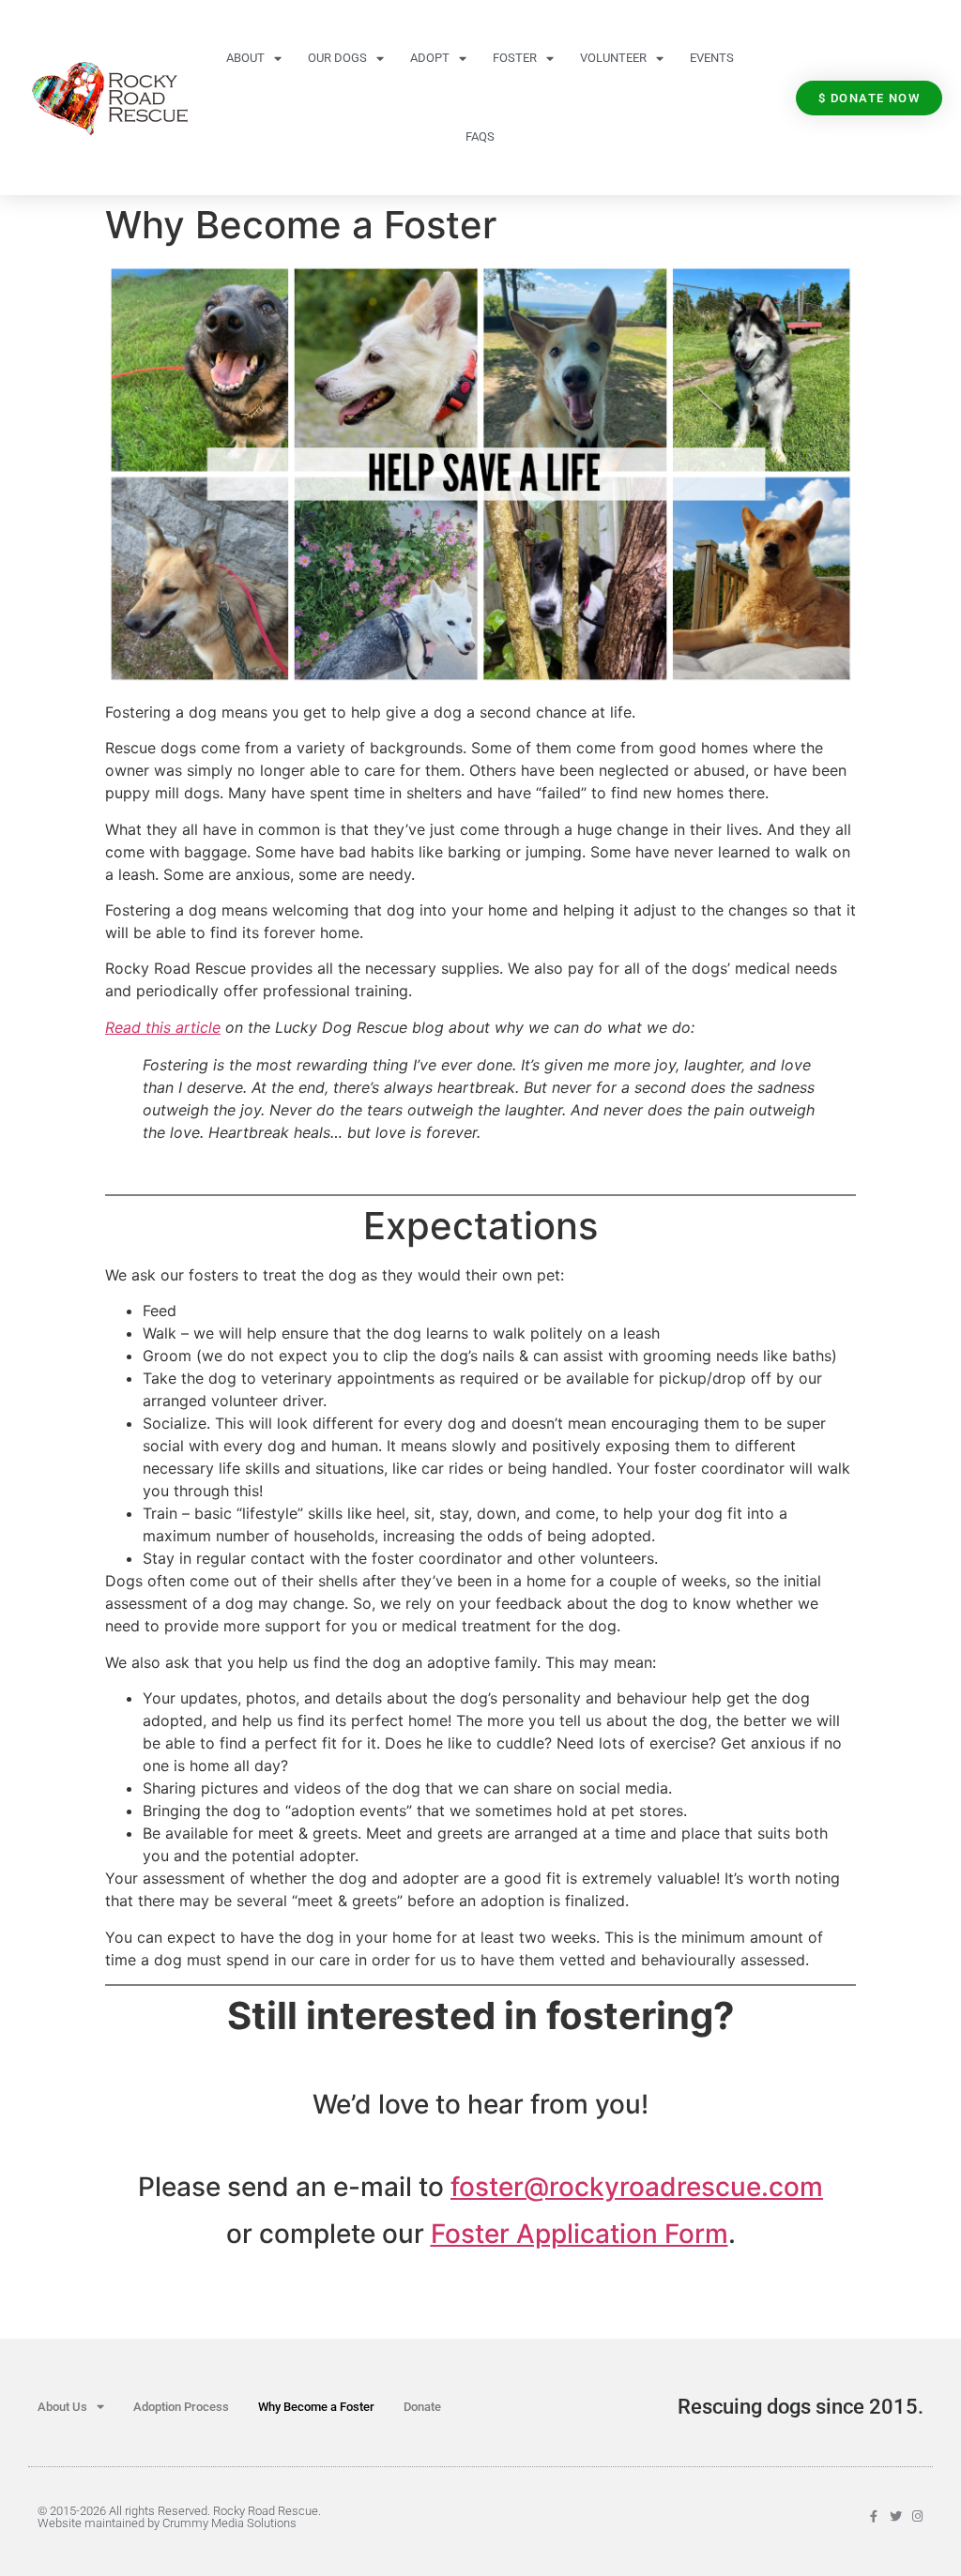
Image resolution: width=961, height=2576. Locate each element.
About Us (62, 2407)
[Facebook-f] (874, 2516)
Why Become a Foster (316, 2407)
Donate (422, 2407)
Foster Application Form (580, 2234)
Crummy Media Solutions (229, 2523)
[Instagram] (917, 2516)
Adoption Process (181, 2407)
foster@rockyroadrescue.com (637, 2187)
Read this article (163, 1027)
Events (712, 58)
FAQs (480, 136)
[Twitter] (896, 2516)
